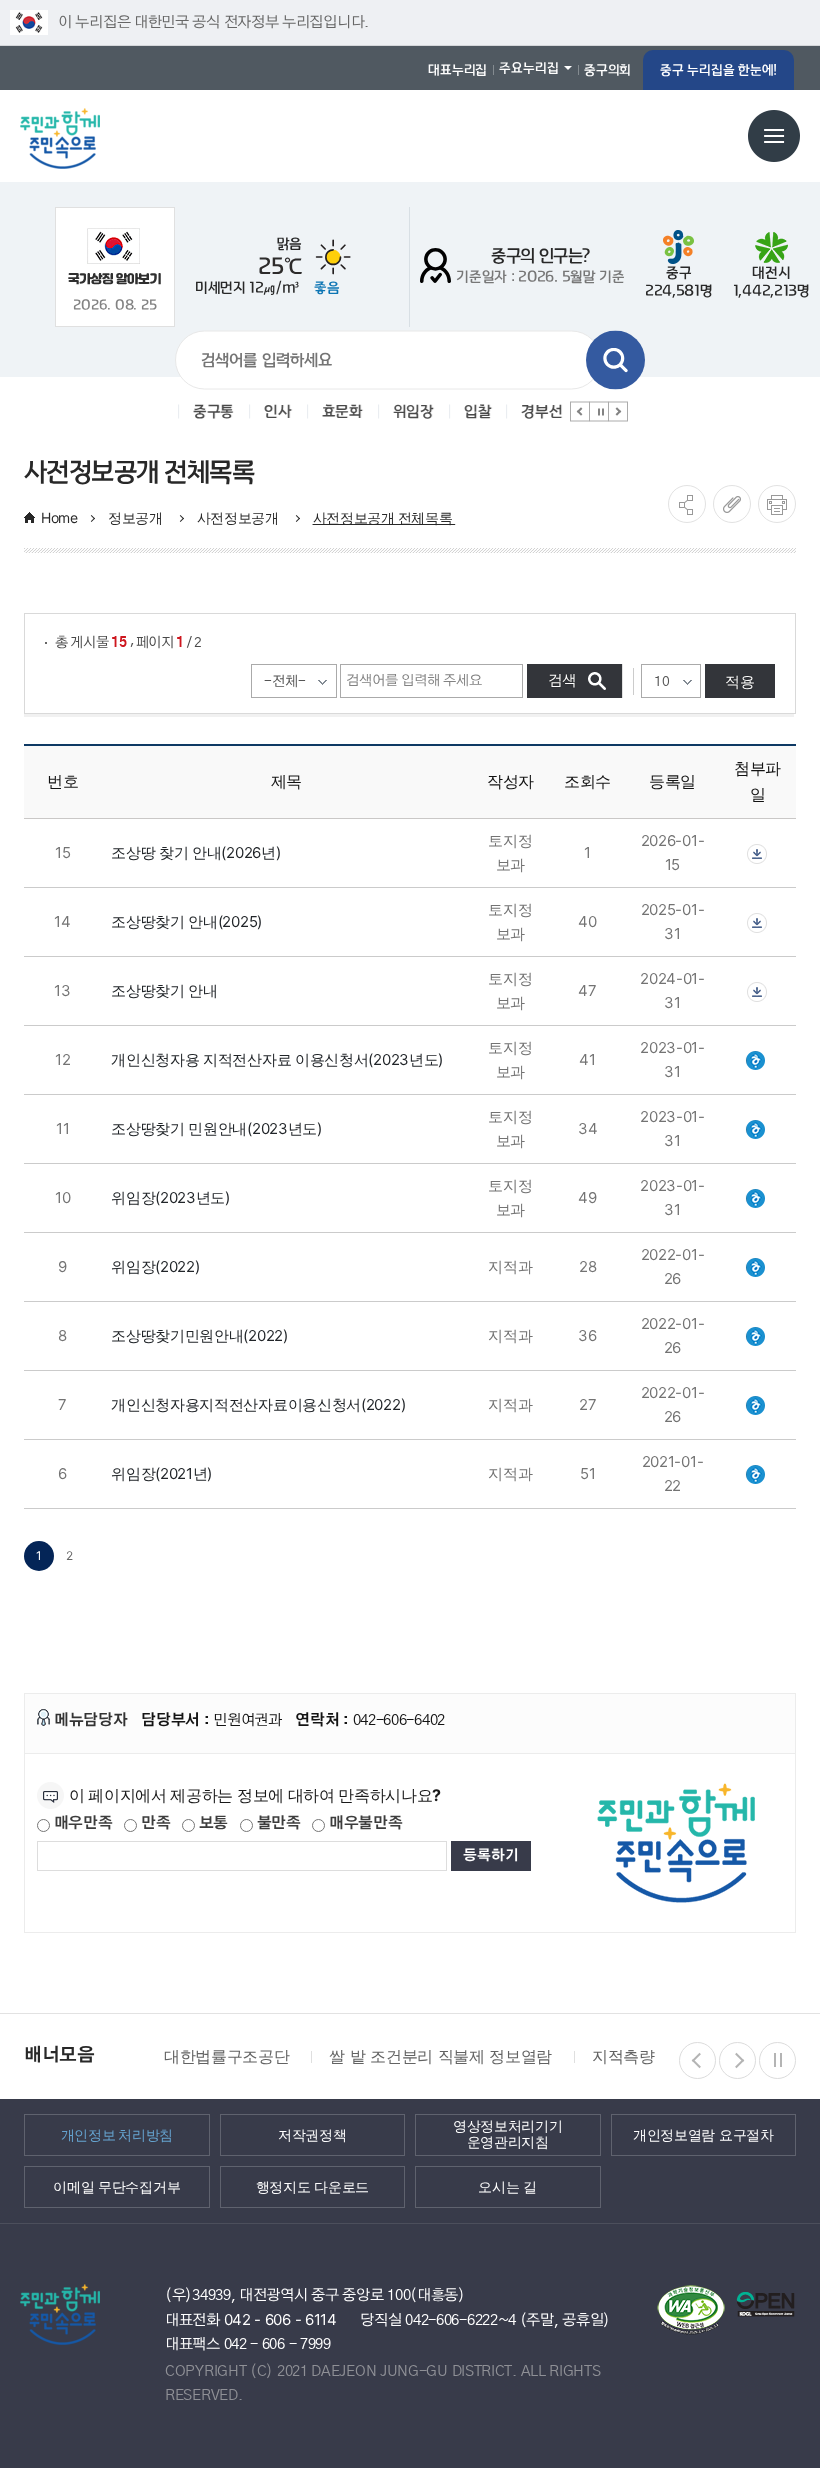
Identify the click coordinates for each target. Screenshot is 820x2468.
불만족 (277, 1823)
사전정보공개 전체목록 (384, 517)
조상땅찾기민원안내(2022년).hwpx (757, 1335)
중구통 (210, 412)
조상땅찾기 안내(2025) (186, 921)
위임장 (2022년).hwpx (757, 1266)
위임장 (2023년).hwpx (757, 1197)
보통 (211, 1823)
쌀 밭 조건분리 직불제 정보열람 (440, 2056)
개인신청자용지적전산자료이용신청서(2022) (258, 1404)
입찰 (474, 412)
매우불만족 (363, 1823)
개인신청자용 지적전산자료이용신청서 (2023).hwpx (757, 1059)
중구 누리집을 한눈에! (718, 70)
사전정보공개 (240, 517)
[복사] (732, 504)
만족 (153, 1823)
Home (59, 517)
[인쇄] (777, 504)
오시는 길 (507, 2186)
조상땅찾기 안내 (164, 990)
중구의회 (607, 70)
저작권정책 (312, 2134)
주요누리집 (529, 68)
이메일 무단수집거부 (116, 2186)
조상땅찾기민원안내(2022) (199, 1335)
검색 (615, 360)
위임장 (410, 412)
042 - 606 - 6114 (280, 2319)
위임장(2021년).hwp (757, 1473)
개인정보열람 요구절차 (703, 2134)
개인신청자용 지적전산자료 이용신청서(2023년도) (277, 1059)
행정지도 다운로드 (312, 2186)
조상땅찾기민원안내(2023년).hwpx (757, 1128)
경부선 (538, 412)
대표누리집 (457, 70)
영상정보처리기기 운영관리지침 (508, 2134)
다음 (618, 412)
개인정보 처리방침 (117, 2134)
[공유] (687, 504)
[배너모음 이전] (697, 2060)
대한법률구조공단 (226, 2056)
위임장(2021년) (161, 1473)
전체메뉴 (774, 136)
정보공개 (137, 517)
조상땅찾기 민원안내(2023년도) (216, 1128)
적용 (740, 681)
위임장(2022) (155, 1266)
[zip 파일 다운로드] (757, 852)
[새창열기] (114, 256)
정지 (599, 412)
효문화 (339, 412)
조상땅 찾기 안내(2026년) (195, 852)
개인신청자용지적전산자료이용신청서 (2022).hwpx (757, 1404)
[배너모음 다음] (737, 2060)
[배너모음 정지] (777, 2060)
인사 (274, 412)
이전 (580, 412)
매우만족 (81, 1823)
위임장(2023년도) (170, 1197)
